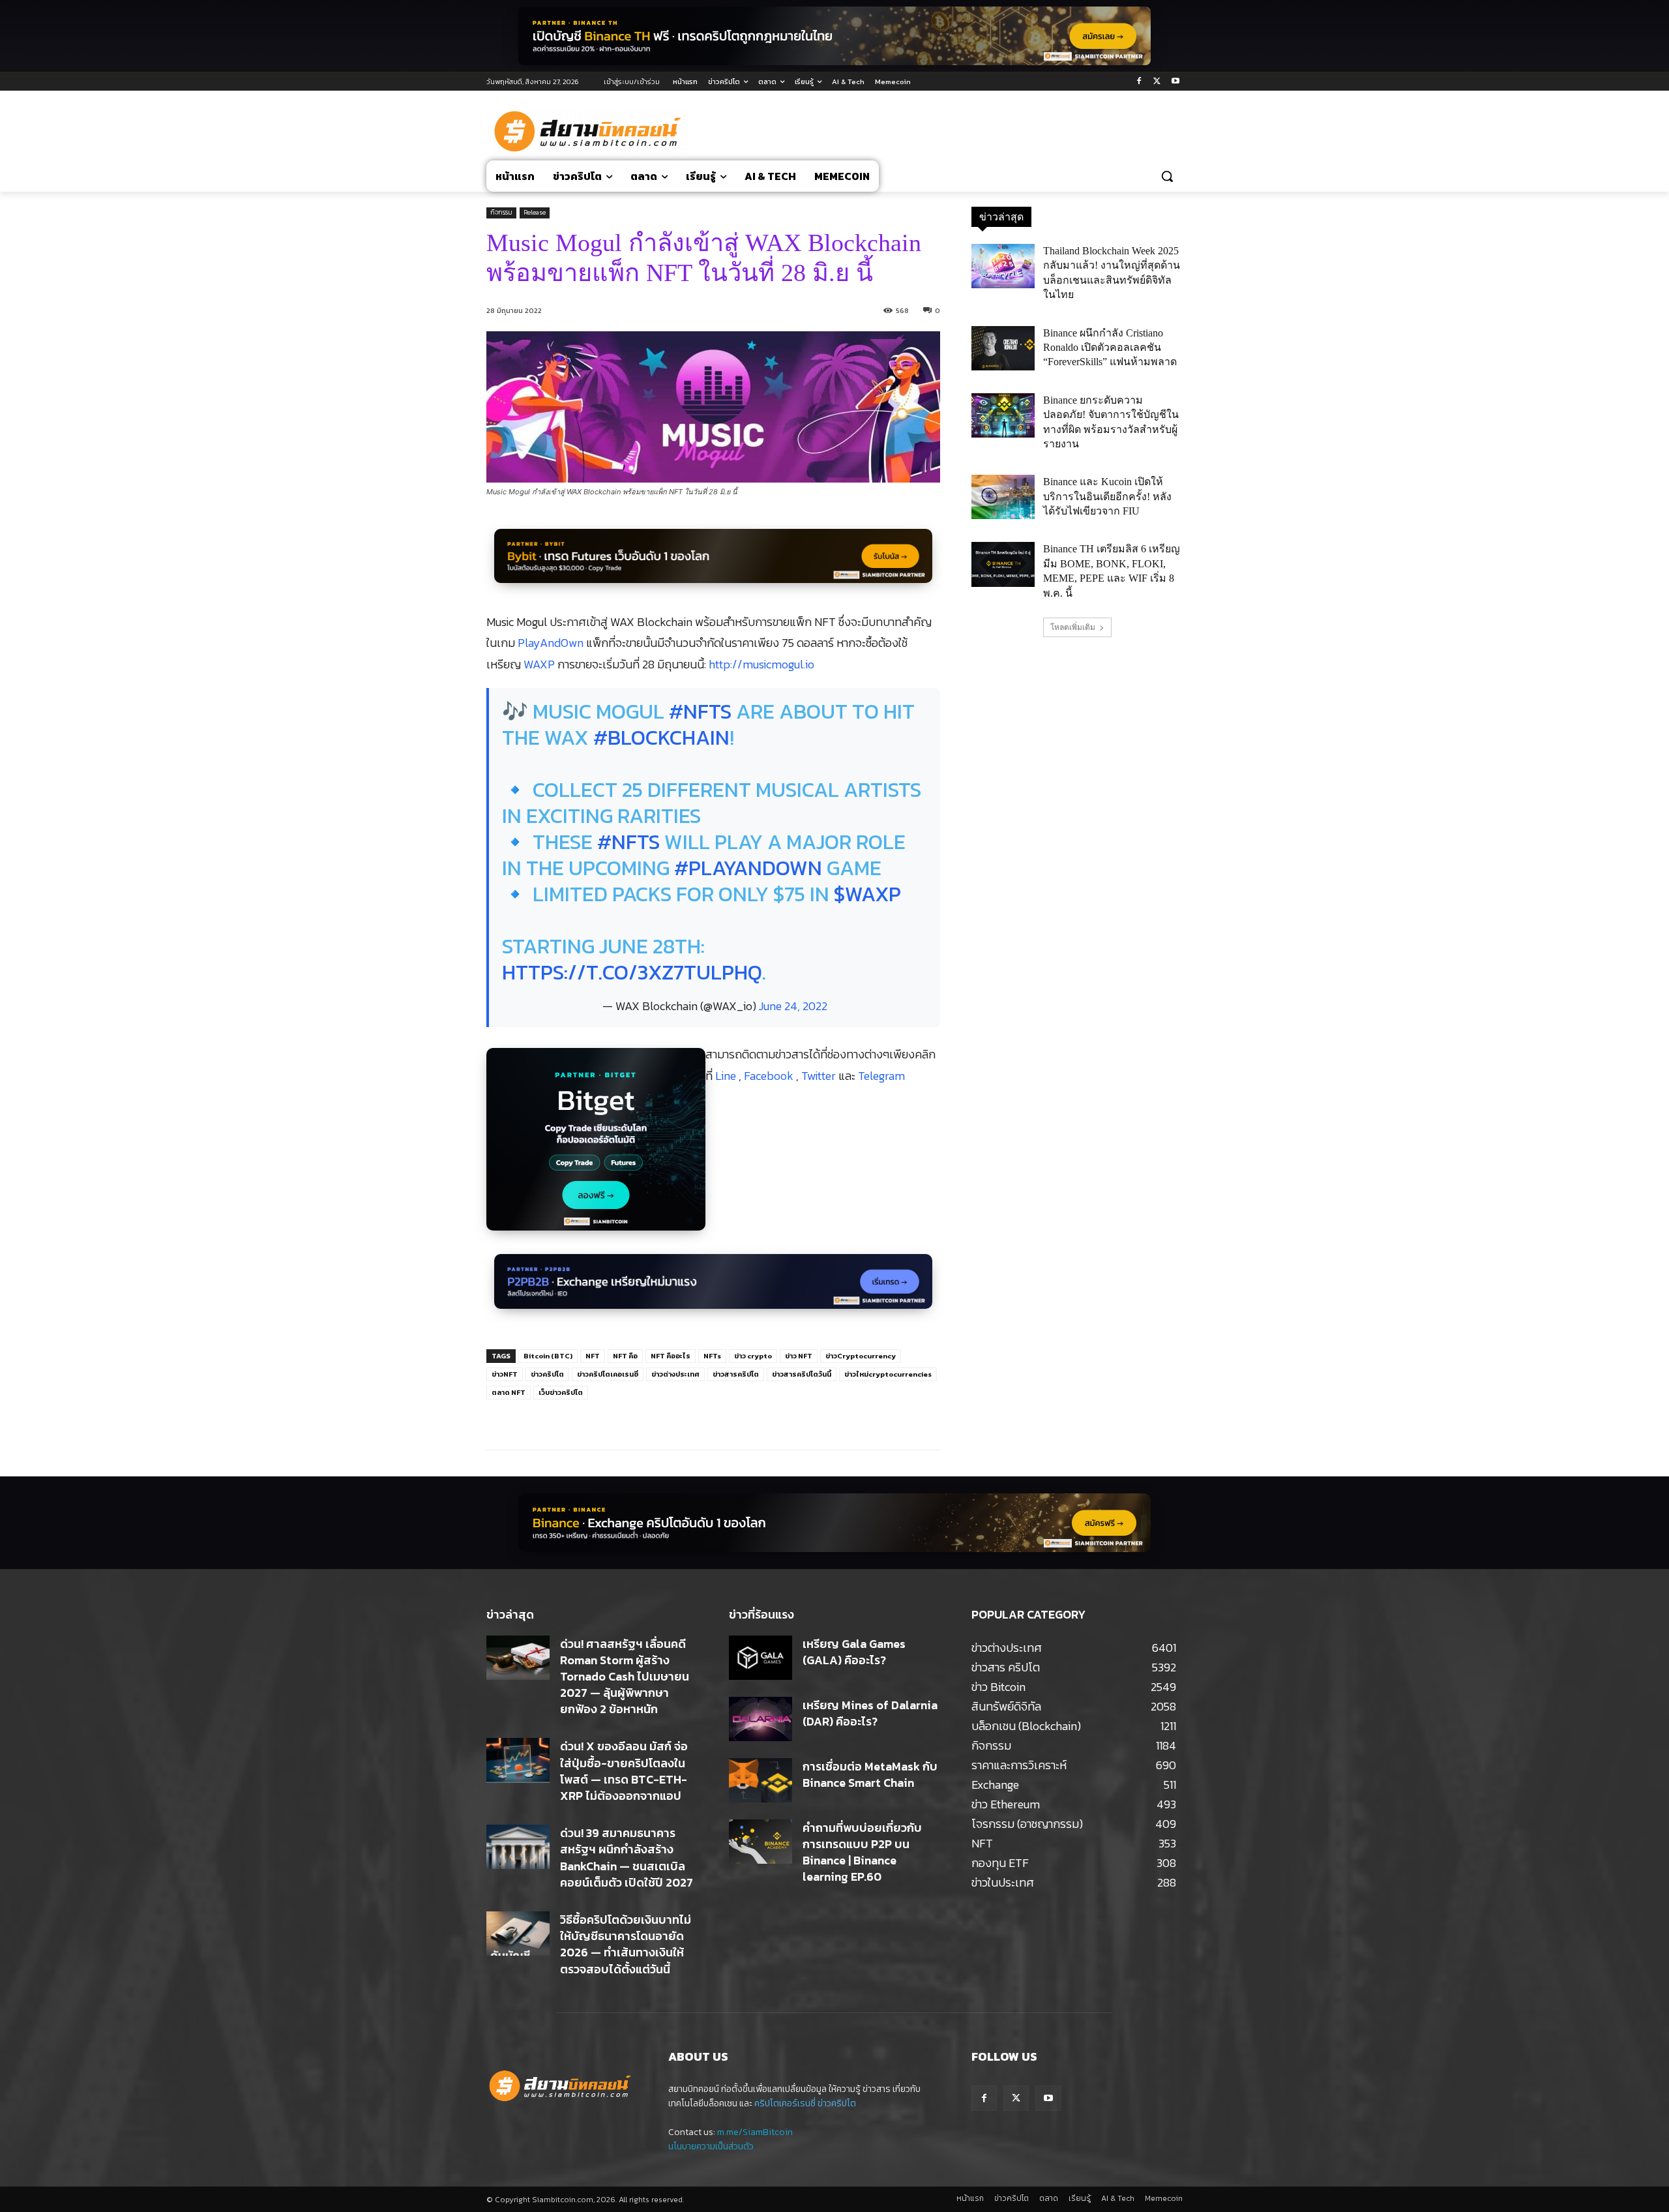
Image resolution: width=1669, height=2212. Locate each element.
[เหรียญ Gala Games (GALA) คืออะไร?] (761, 1658)
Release (535, 212)
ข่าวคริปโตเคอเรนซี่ (608, 1374)
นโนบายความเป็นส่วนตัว (711, 2146)
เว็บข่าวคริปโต (561, 1392)
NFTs (712, 1356)
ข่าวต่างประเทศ (675, 1374)
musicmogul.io (778, 664)
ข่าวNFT (505, 1374)
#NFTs (700, 711)
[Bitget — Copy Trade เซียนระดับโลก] (596, 1146)
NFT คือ (625, 1356)
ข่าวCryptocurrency (861, 1356)
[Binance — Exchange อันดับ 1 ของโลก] (834, 1523)
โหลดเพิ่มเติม (1073, 627)
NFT (593, 1356)
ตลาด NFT (509, 1392)
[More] (703, 1417)
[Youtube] (1175, 82)
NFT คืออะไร (671, 1356)
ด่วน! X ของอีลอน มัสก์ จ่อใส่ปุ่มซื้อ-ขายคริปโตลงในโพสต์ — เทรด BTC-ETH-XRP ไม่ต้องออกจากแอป (624, 1771)
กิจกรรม (501, 212)
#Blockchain (661, 738)
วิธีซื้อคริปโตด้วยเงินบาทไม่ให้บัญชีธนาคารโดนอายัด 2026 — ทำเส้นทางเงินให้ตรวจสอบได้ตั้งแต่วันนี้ (626, 1944)
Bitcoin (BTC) (548, 1356)
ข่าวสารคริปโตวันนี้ (802, 1374)
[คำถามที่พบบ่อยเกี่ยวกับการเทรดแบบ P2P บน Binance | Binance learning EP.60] (761, 1842)
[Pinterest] (642, 1417)
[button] (1167, 176)
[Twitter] (1157, 82)
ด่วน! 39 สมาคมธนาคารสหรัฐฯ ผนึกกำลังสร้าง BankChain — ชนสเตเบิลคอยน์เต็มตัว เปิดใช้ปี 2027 (627, 1858)
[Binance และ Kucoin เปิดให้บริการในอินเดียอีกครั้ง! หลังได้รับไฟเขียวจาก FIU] (1003, 497)
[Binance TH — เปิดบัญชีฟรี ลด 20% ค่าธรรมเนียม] (834, 36)
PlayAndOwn (551, 643)
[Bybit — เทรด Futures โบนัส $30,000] (713, 563)
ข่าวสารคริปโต (736, 1374)
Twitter (820, 1076)
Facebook (770, 1076)
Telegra (876, 1076)
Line (727, 1076)
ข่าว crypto (753, 1356)
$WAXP (867, 894)
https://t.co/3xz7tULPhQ (632, 972)
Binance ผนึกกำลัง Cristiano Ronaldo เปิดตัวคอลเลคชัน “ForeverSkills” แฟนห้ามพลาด (1110, 348)
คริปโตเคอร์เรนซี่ (785, 2103)
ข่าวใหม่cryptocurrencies (888, 1374)
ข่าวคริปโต (547, 1374)
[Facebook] (1139, 82)
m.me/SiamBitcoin (755, 2132)
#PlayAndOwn (748, 868)
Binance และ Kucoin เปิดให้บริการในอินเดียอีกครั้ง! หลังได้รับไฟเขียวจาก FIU (1107, 496)
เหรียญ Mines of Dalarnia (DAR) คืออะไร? (870, 1713)
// (737, 664)
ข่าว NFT (799, 1356)
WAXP (539, 664)
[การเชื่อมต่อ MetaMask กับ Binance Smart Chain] (761, 1780)
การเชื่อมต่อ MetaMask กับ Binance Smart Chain (870, 1774)
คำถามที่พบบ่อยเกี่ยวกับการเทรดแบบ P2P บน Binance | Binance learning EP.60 (862, 1852)
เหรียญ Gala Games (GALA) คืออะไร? (854, 1652)
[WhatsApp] (672, 1417)
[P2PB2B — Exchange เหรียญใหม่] (713, 1288)
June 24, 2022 (793, 1006)
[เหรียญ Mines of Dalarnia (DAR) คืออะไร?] (761, 1719)
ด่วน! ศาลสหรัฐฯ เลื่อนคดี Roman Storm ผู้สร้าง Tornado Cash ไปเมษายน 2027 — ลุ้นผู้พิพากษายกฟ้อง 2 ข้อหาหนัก (625, 1677)
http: (720, 664)
